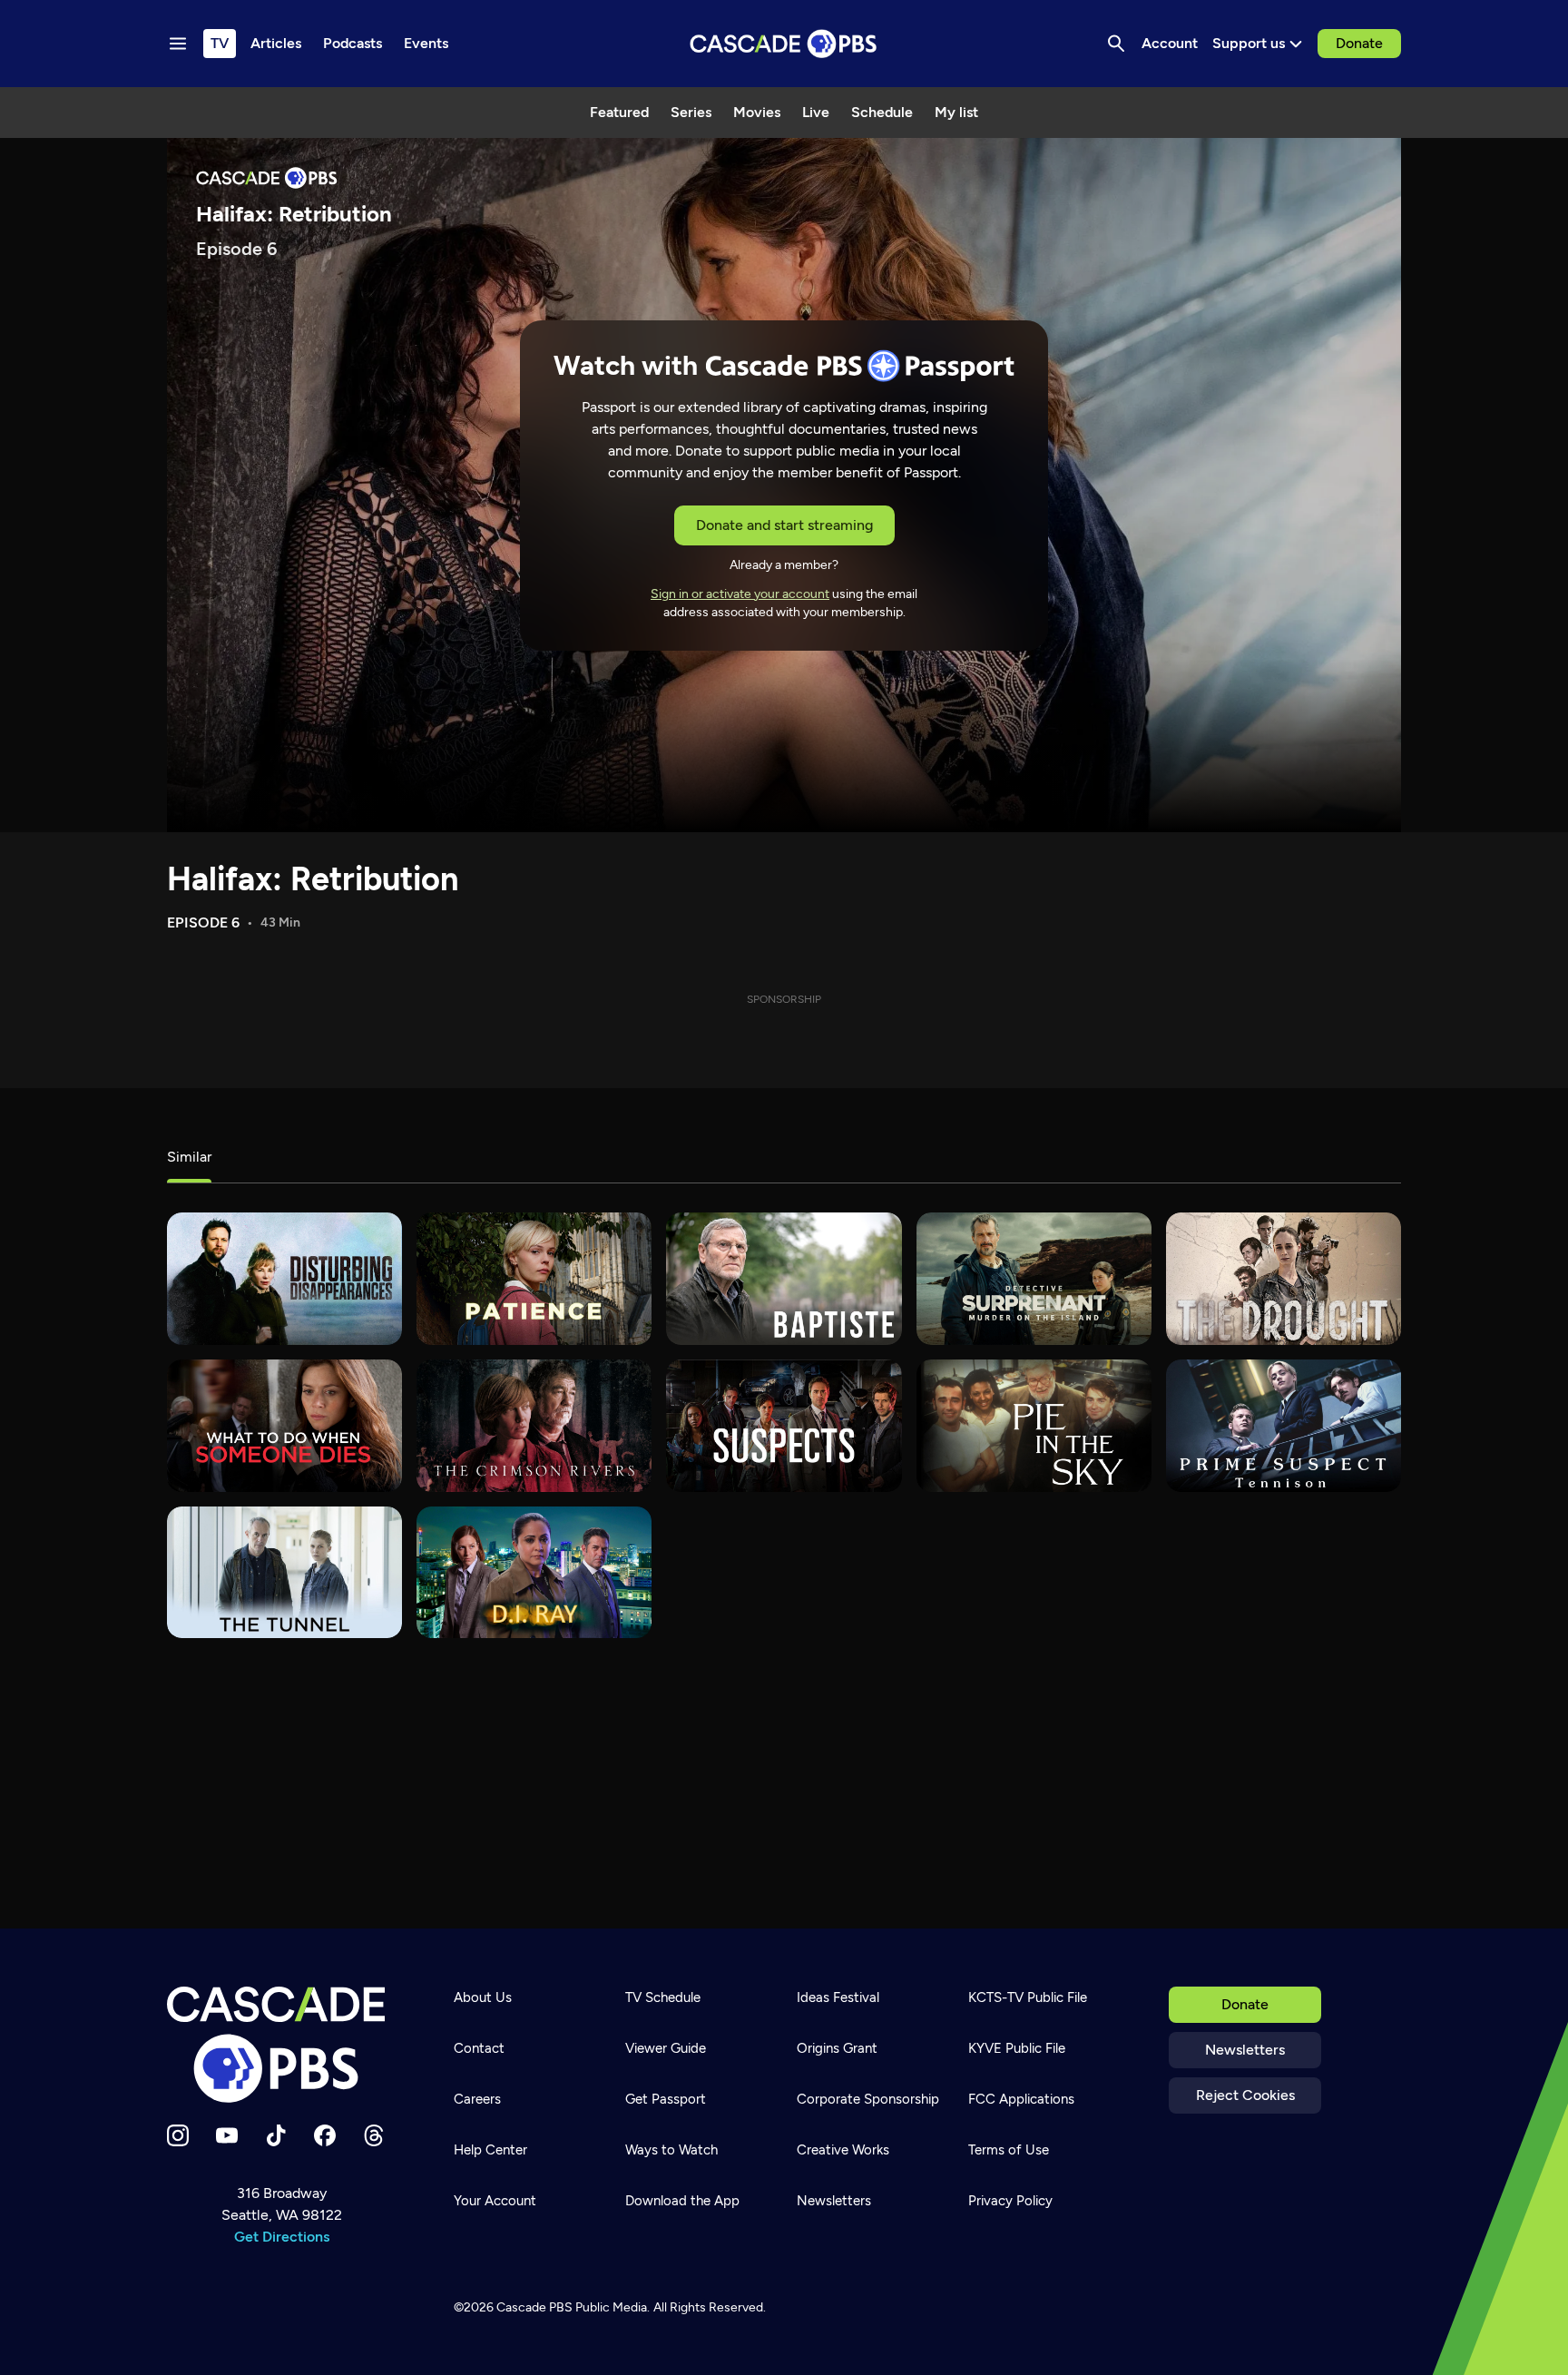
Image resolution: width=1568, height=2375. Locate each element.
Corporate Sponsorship (868, 2099)
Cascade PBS (534, 2307)
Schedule (882, 112)
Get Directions (282, 2237)
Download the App (682, 2201)
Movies (757, 112)
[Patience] (534, 1279)
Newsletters (1245, 2050)
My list (956, 112)
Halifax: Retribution (313, 879)
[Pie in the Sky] (1034, 1426)
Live (816, 112)
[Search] (1116, 44)
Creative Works (843, 2150)
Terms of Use (1009, 2150)
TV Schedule (663, 1997)
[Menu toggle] (178, 44)
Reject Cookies (1245, 2095)
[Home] (281, 2045)
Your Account (495, 2201)
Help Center (490, 2150)
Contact (479, 2048)
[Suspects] (784, 1426)
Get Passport (666, 2099)
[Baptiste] (784, 1279)
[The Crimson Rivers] (534, 1426)
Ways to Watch (671, 2150)
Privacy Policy (1010, 2201)
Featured (619, 112)
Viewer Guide (666, 2048)
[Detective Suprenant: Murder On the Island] (1034, 1279)
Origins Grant (837, 2048)
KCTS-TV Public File (1028, 1997)
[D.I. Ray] (534, 1573)
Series (691, 112)
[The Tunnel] (284, 1573)
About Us (483, 1997)
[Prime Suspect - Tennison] (1284, 1426)
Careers (477, 2099)
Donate (1359, 43)
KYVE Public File (1017, 2048)
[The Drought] (1284, 1279)
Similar (189, 1157)
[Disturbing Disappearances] (284, 1279)
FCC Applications (1021, 2099)
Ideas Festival (838, 1997)
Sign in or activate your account (740, 594)
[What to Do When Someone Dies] (284, 1426)
